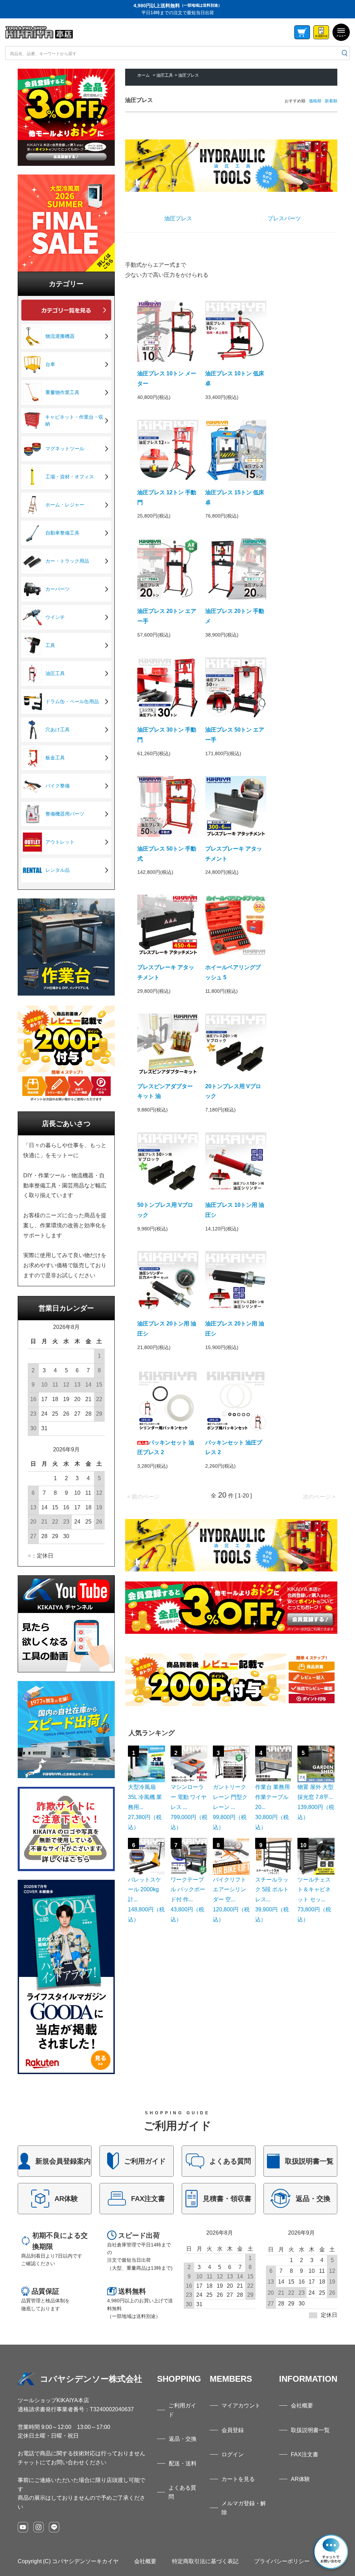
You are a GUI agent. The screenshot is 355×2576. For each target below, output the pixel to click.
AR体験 (300, 2479)
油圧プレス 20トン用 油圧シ (167, 1329)
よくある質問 (182, 2492)
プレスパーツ (284, 218)
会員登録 (233, 2430)
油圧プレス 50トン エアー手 (235, 735)
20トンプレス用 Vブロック (233, 1091)
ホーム (144, 75)
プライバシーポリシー (282, 2561)
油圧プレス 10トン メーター (167, 378)
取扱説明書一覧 (310, 2430)
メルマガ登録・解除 (244, 2508)
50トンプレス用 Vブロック (165, 1210)
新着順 (331, 101)
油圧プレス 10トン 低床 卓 (235, 378)
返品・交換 (183, 2439)
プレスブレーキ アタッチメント (234, 854)
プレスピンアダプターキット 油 (165, 1091)
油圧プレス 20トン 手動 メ (235, 616)
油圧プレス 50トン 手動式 (167, 854)
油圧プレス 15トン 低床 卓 (235, 497)
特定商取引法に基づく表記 (205, 2561)
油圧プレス (189, 75)
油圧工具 (165, 75)
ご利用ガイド (182, 2410)
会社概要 (302, 2406)
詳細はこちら (55, 2161)
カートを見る (238, 2479)
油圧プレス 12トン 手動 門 (167, 497)
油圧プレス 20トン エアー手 (167, 616)
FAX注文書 (305, 2454)
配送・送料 (183, 2463)
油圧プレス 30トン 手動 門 (167, 735)
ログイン (233, 2454)
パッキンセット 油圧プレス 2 (166, 1448)
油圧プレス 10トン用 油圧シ (235, 1210)
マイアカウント (241, 2406)
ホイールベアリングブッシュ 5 (233, 972)
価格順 (315, 101)
